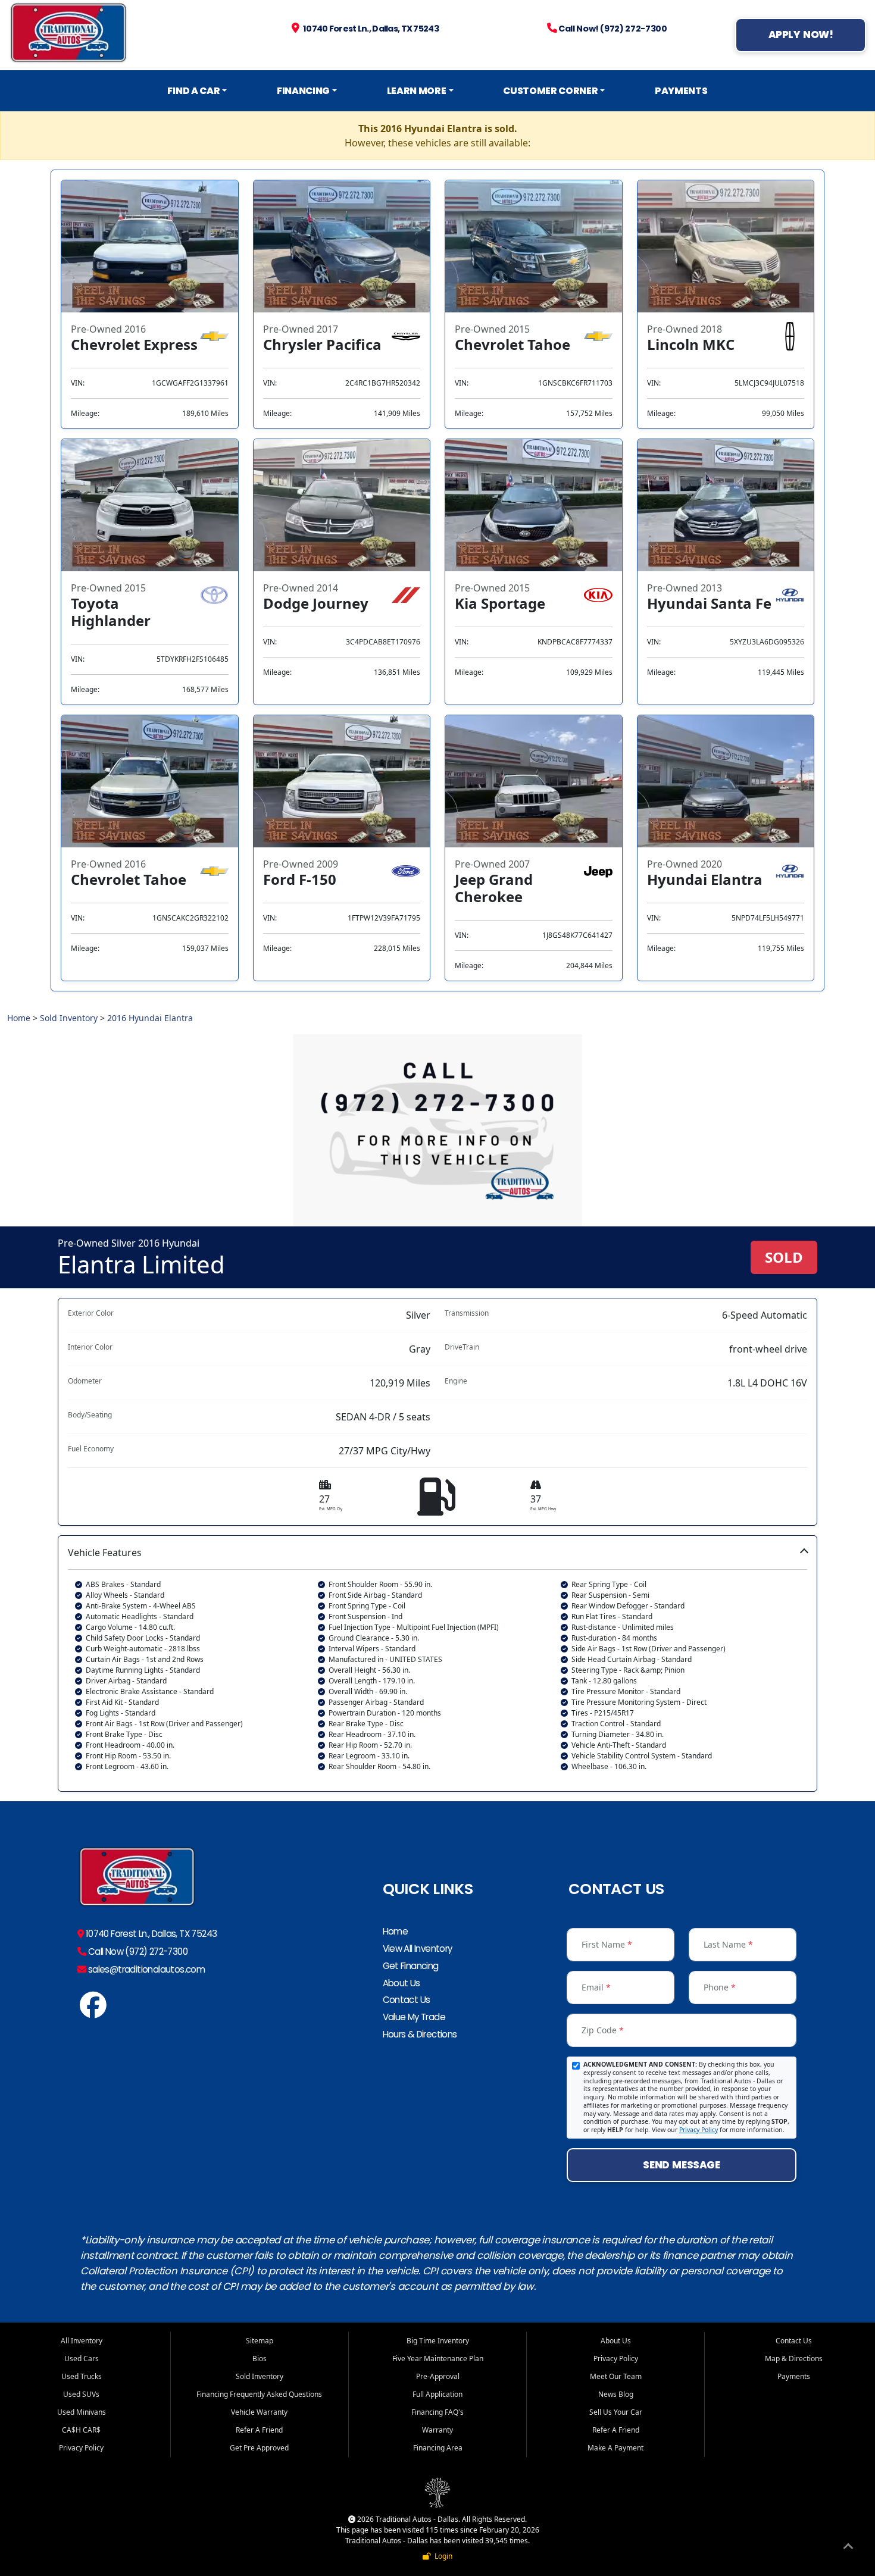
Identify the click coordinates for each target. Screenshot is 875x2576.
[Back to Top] (848, 2548)
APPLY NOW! (801, 35)
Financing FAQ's (437, 2412)
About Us (401, 1983)
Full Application (437, 2394)
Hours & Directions (420, 2034)
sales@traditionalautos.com (145, 1969)
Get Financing (411, 1966)
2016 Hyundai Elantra (150, 1018)
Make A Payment (615, 2448)
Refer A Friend (259, 2430)
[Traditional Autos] (93, 2011)
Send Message (681, 2165)
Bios (260, 2359)
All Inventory (82, 2341)
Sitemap (260, 2341)
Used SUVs (81, 2394)
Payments (681, 91)
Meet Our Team (616, 2376)
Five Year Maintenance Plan (438, 2359)
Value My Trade (414, 2017)
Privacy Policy (699, 2130)
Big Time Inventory (438, 2341)
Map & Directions (794, 2359)
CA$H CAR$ (81, 2430)
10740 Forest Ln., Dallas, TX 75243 (150, 1934)
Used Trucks (82, 2376)
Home (19, 1018)
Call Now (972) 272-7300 (137, 1951)
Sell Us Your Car (616, 2412)
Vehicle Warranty (259, 2412)
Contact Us (407, 2000)
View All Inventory (418, 1949)
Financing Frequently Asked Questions (259, 2394)
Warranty (437, 2430)
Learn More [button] (417, 91)
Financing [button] (303, 91)
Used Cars (82, 2359)
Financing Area (438, 2448)
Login (442, 2556)
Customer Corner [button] (550, 91)
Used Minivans (82, 2412)
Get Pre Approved (259, 2448)
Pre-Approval (438, 2376)
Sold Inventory (69, 1018)
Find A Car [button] (193, 91)
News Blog (616, 2394)
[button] (437, 1663)
